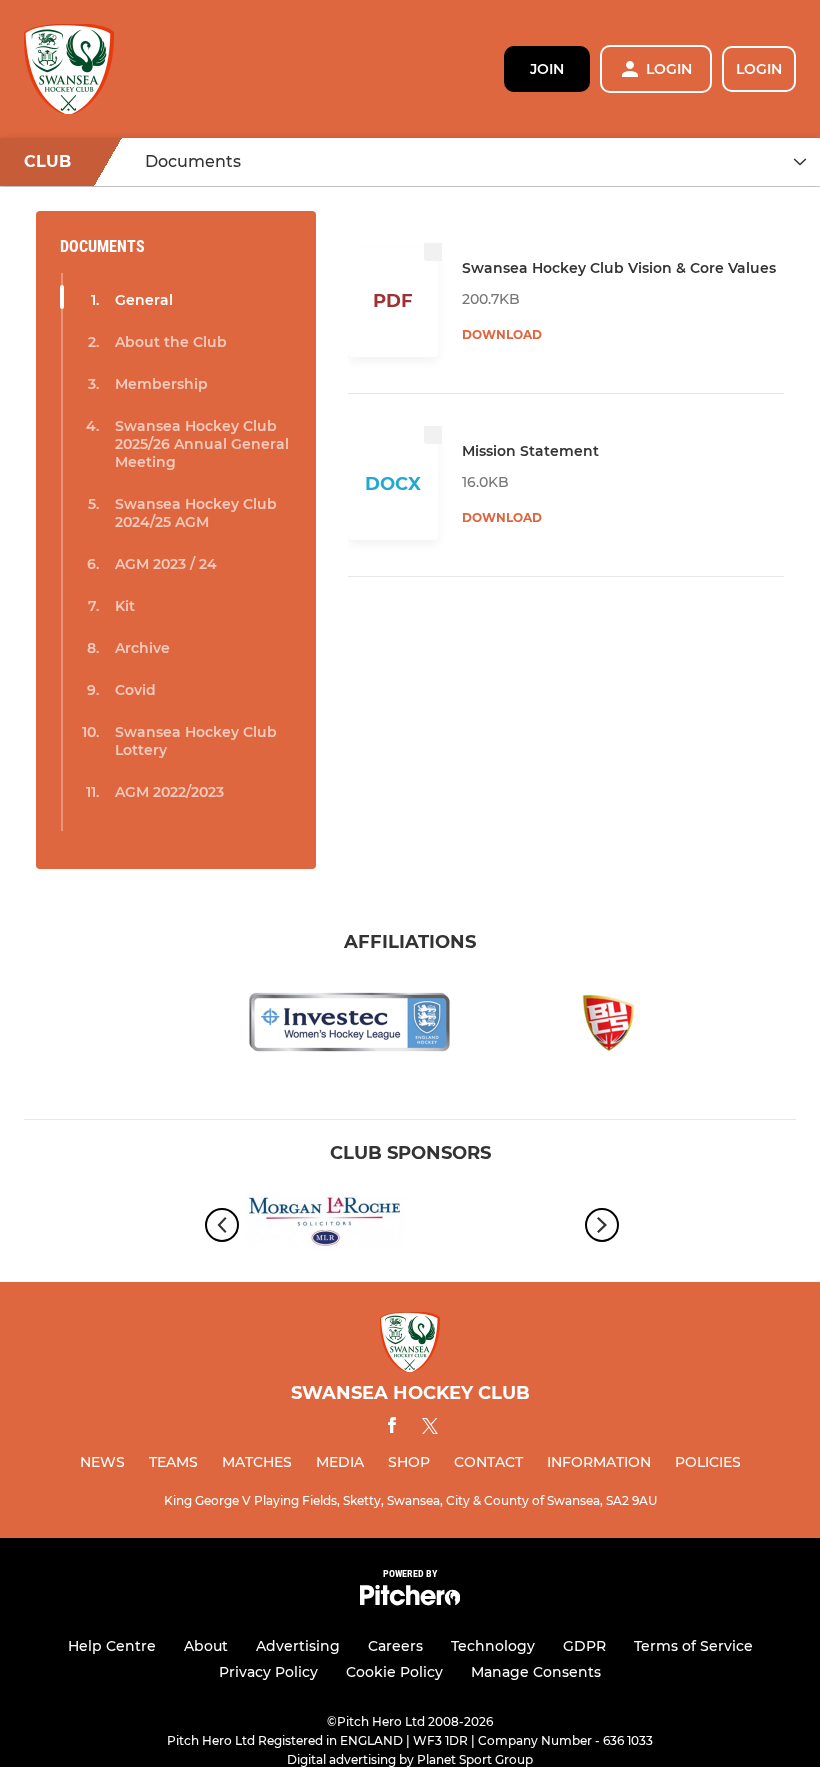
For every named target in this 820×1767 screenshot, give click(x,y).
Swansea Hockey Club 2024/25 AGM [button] (196, 513)
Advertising (298, 1646)
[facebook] (392, 1428)
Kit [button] (125, 606)
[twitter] (430, 1429)
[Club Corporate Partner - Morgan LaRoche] (325, 1224)
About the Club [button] (171, 342)
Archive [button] (142, 648)
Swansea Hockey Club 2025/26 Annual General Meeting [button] (202, 444)
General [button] (144, 300)
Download (502, 334)
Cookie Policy (394, 1672)
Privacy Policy (268, 1672)
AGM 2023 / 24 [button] (166, 564)
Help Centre (112, 1646)
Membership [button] (161, 384)
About (206, 1646)
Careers (395, 1646)
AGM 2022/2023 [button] (169, 792)
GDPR (584, 1646)
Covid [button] (135, 690)
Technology (493, 1646)
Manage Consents (536, 1672)
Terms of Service (693, 1646)
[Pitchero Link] (410, 1600)
